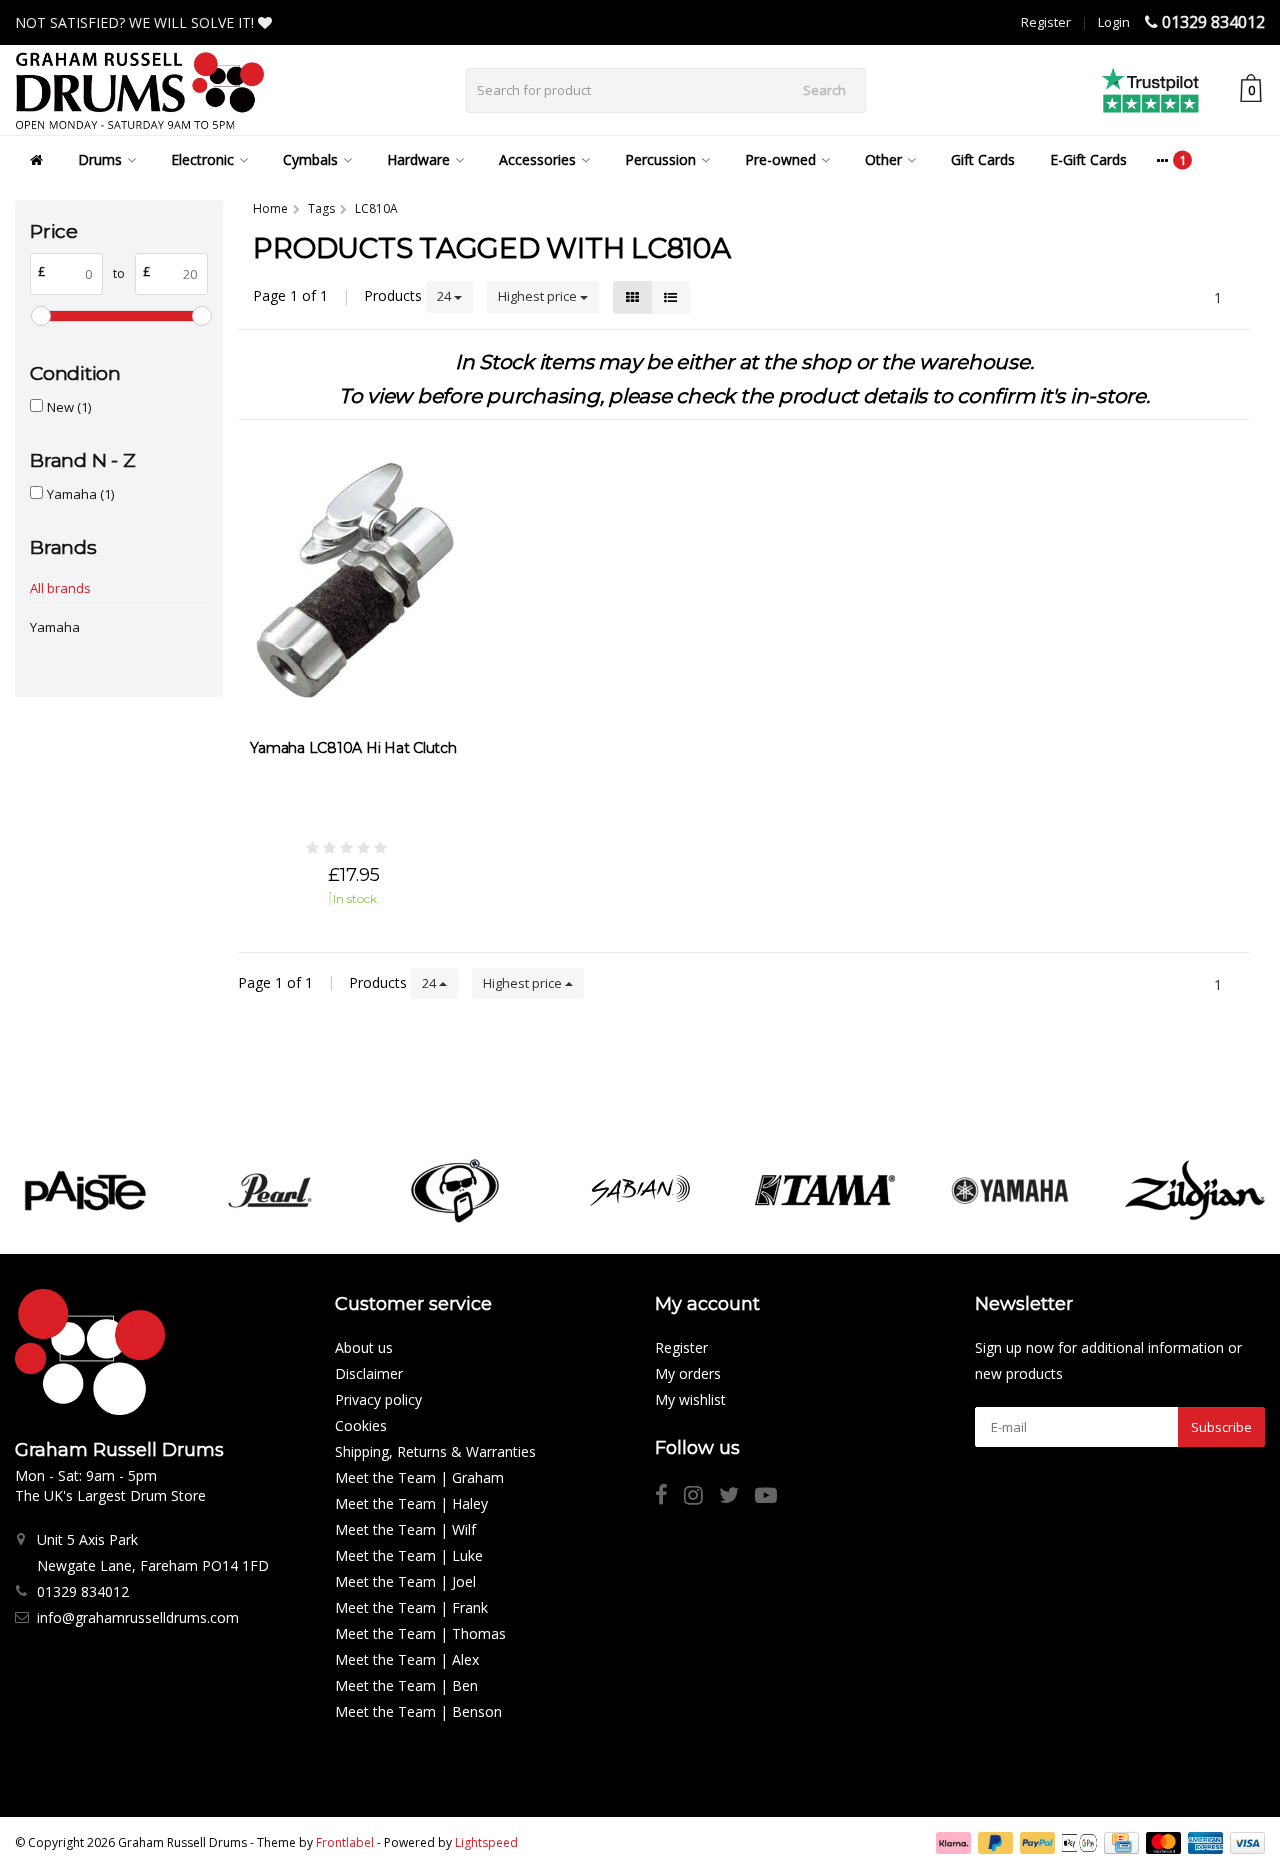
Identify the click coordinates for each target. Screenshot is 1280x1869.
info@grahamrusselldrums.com (138, 1617)
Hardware (418, 159)
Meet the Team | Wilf (405, 1529)
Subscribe (1221, 1427)
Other (883, 159)
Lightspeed (486, 1842)
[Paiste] (85, 1190)
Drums (100, 159)
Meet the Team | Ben (406, 1685)
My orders (688, 1373)
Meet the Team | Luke (409, 1555)
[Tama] (825, 1190)
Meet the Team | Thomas (420, 1633)
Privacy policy (378, 1399)
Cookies (361, 1425)
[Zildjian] (1195, 1190)
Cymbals (310, 159)
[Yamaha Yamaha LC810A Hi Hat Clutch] (353, 581)
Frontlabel (345, 1842)
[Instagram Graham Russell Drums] (701, 1497)
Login (1114, 22)
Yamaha (80, 494)
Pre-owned (780, 159)
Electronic (202, 159)
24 (445, 296)
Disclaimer (369, 1373)
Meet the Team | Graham (419, 1477)
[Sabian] (640, 1190)
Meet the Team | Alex (407, 1659)
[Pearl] (270, 1190)
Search (824, 90)
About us (364, 1347)
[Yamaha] (1010, 1190)
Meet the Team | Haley (411, 1503)
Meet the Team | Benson (418, 1711)
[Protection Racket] (455, 1190)
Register (1046, 22)
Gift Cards (983, 159)
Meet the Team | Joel (405, 1581)
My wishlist (690, 1399)
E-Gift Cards (1088, 159)
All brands (60, 588)
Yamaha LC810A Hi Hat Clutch (353, 748)
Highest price (539, 296)
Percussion (660, 159)
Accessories (537, 159)
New (69, 407)
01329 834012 (1213, 22)
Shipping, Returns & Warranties (435, 1451)
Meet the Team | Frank (411, 1607)
